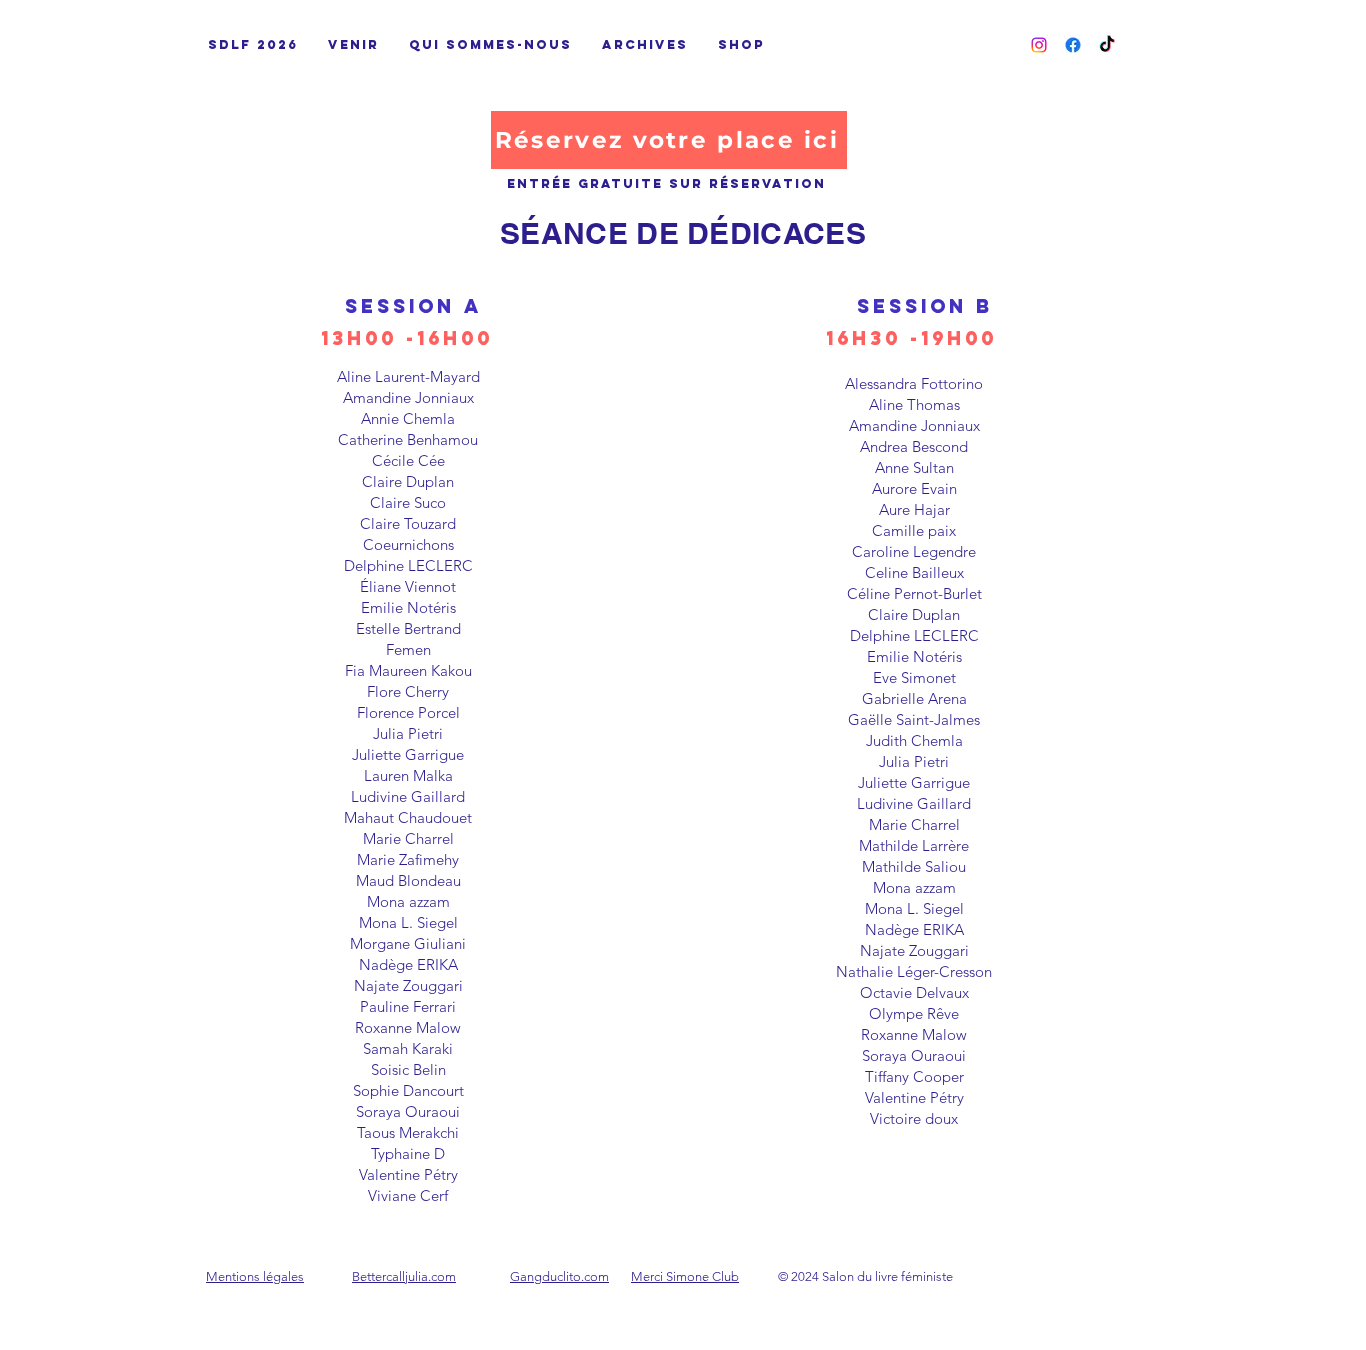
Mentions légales (255, 1276)
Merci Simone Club (685, 1276)
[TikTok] (1107, 45)
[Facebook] (1073, 45)
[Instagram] (1039, 45)
